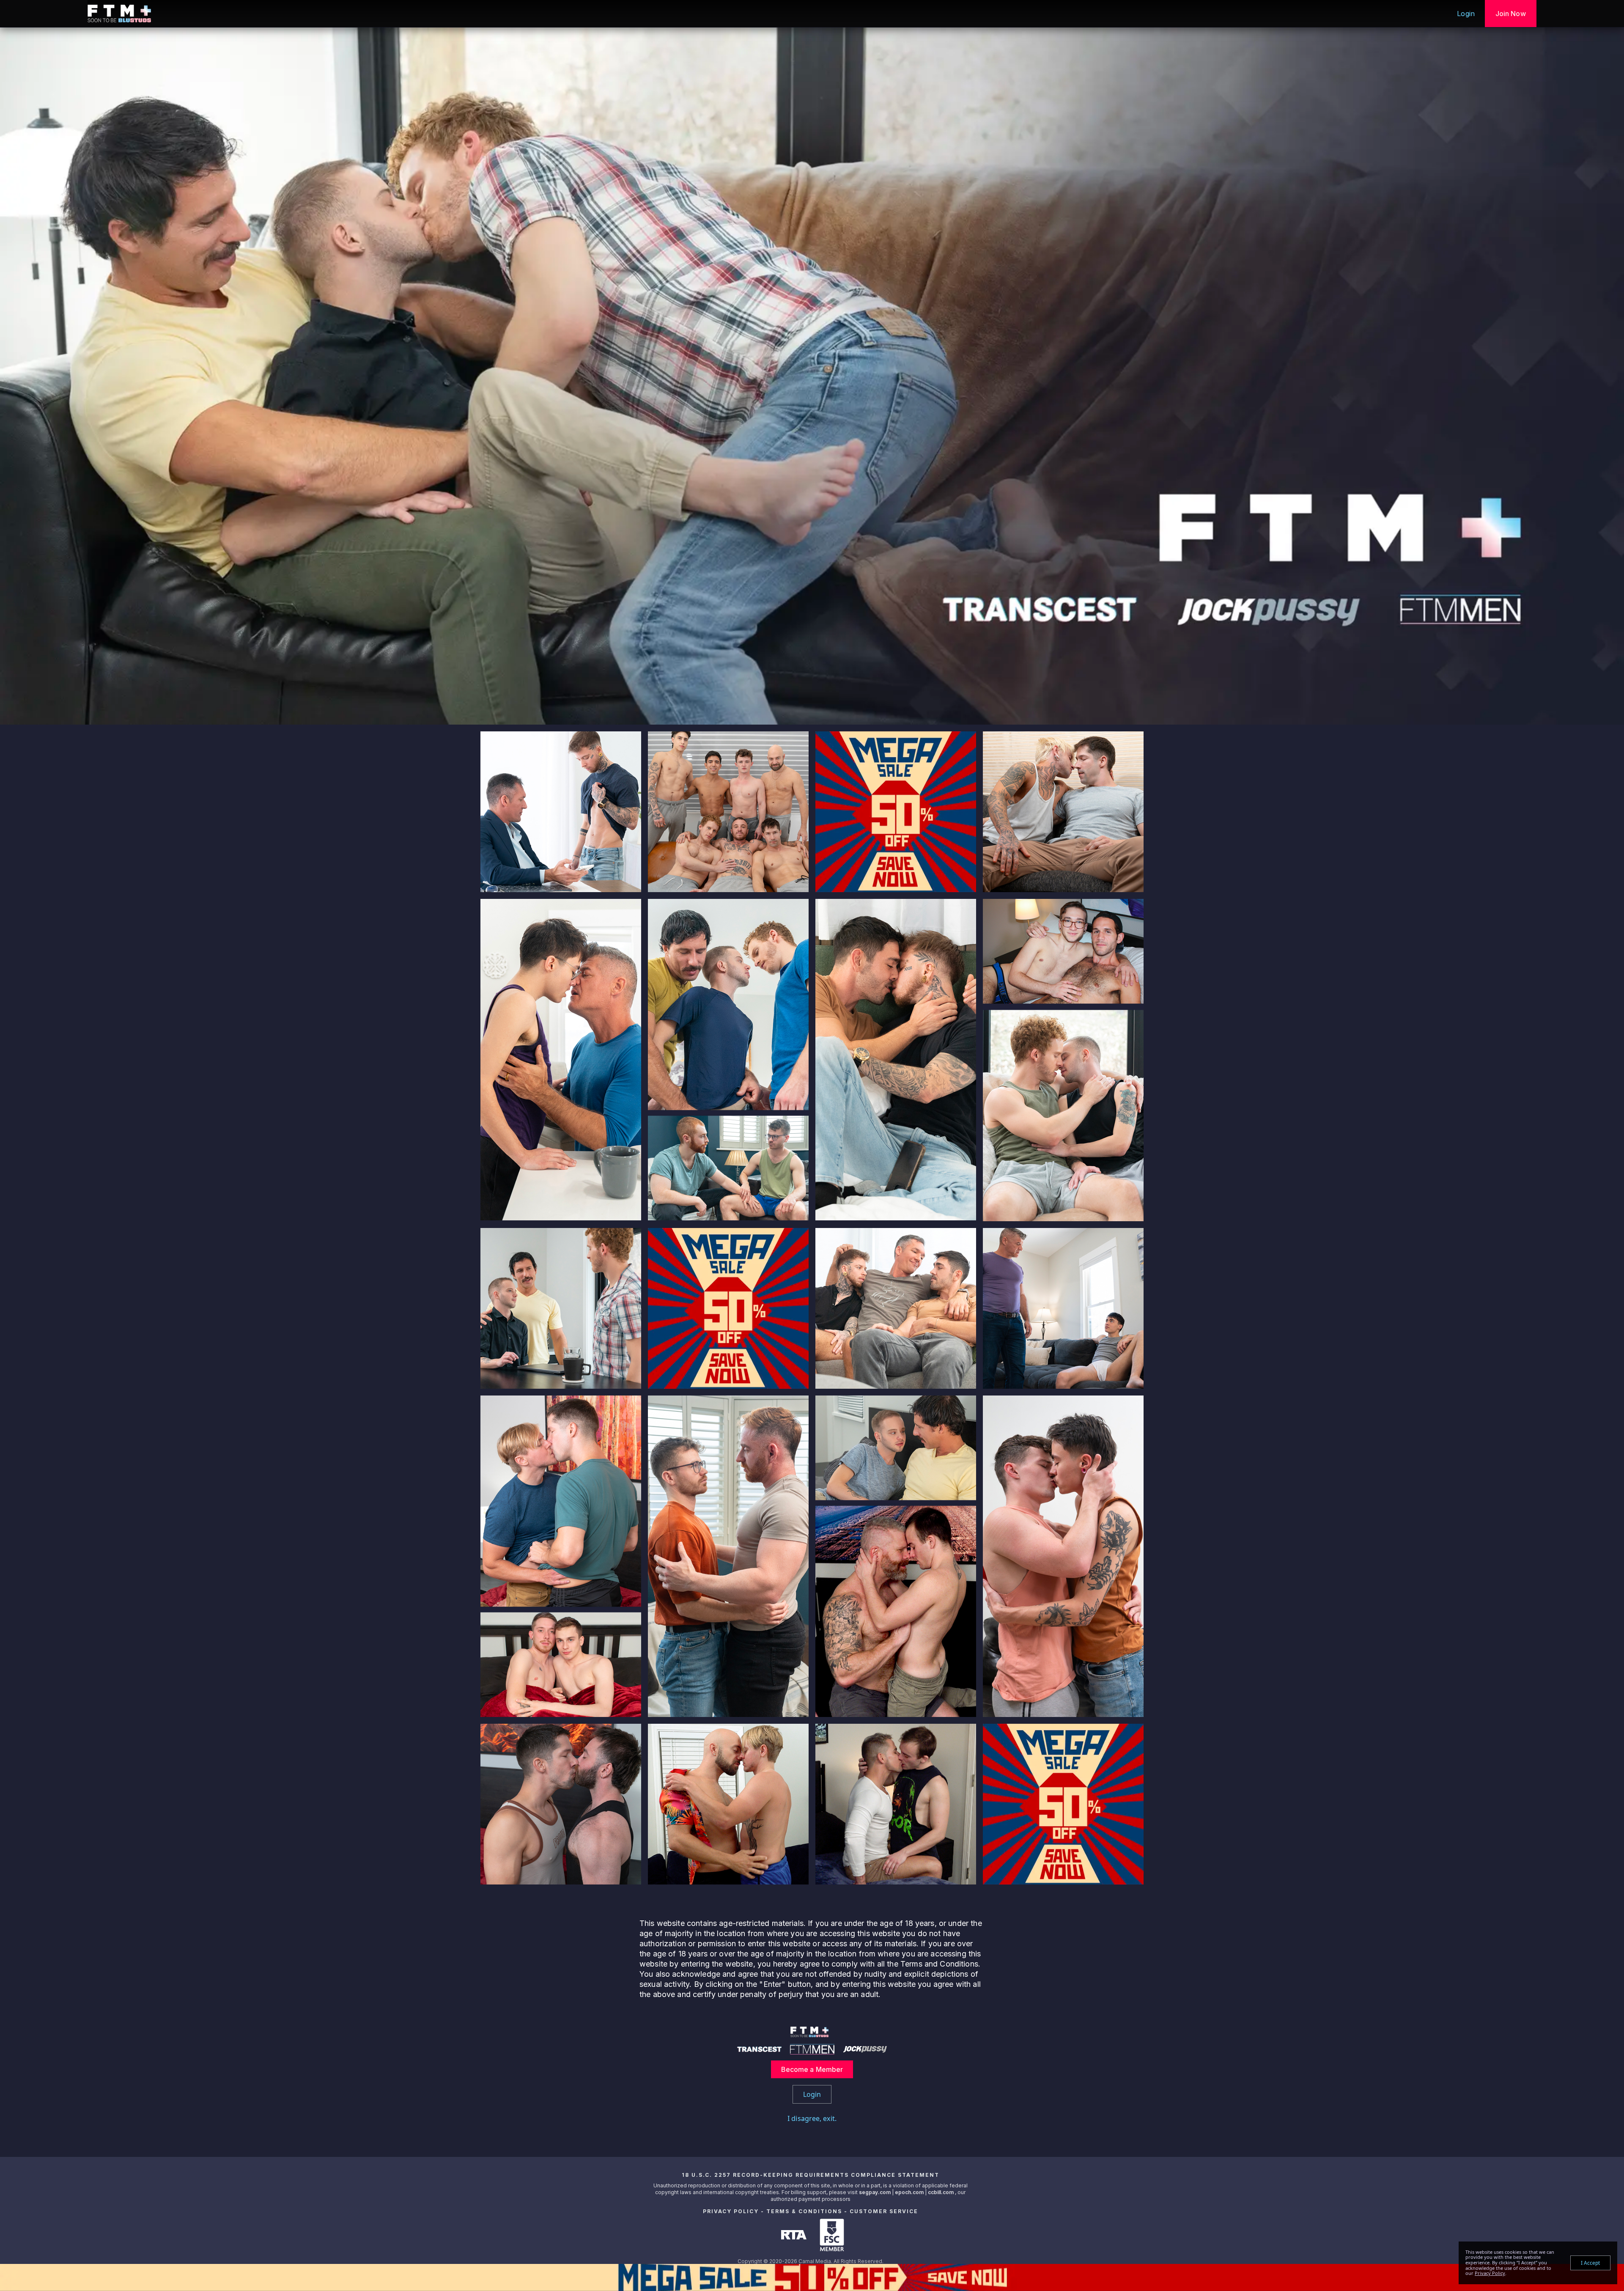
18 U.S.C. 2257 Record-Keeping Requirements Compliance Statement (811, 2175)
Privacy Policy (731, 2211)
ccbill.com (941, 2192)
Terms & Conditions (804, 2211)
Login (1466, 14)
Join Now (1511, 14)
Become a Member (812, 2069)
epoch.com (909, 2192)
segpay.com (875, 2192)
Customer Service (884, 2211)
